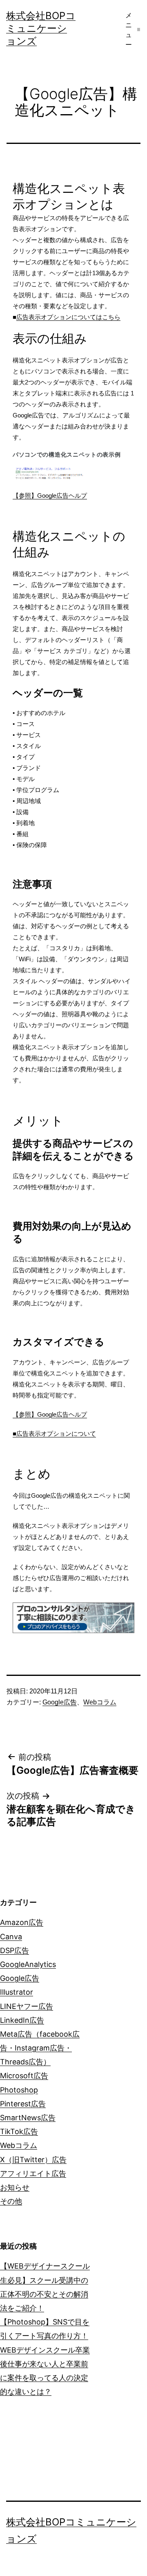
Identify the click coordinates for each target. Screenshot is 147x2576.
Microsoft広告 (24, 2076)
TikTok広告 (19, 2131)
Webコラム (100, 1702)
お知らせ (15, 2187)
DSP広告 (14, 1950)
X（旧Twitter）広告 (33, 2160)
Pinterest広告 (23, 2104)
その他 (11, 2201)
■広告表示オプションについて (54, 1434)
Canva (11, 1937)
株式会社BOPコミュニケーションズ (41, 28)
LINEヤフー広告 (27, 2006)
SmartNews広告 (28, 2118)
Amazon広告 (22, 1922)
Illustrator (17, 1992)
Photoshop (19, 2090)
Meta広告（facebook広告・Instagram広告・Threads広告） (40, 2048)
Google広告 (60, 1702)
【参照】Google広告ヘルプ (50, 496)
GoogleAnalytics (28, 1964)
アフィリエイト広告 (33, 2173)
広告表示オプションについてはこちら (68, 317)
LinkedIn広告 (22, 2020)
